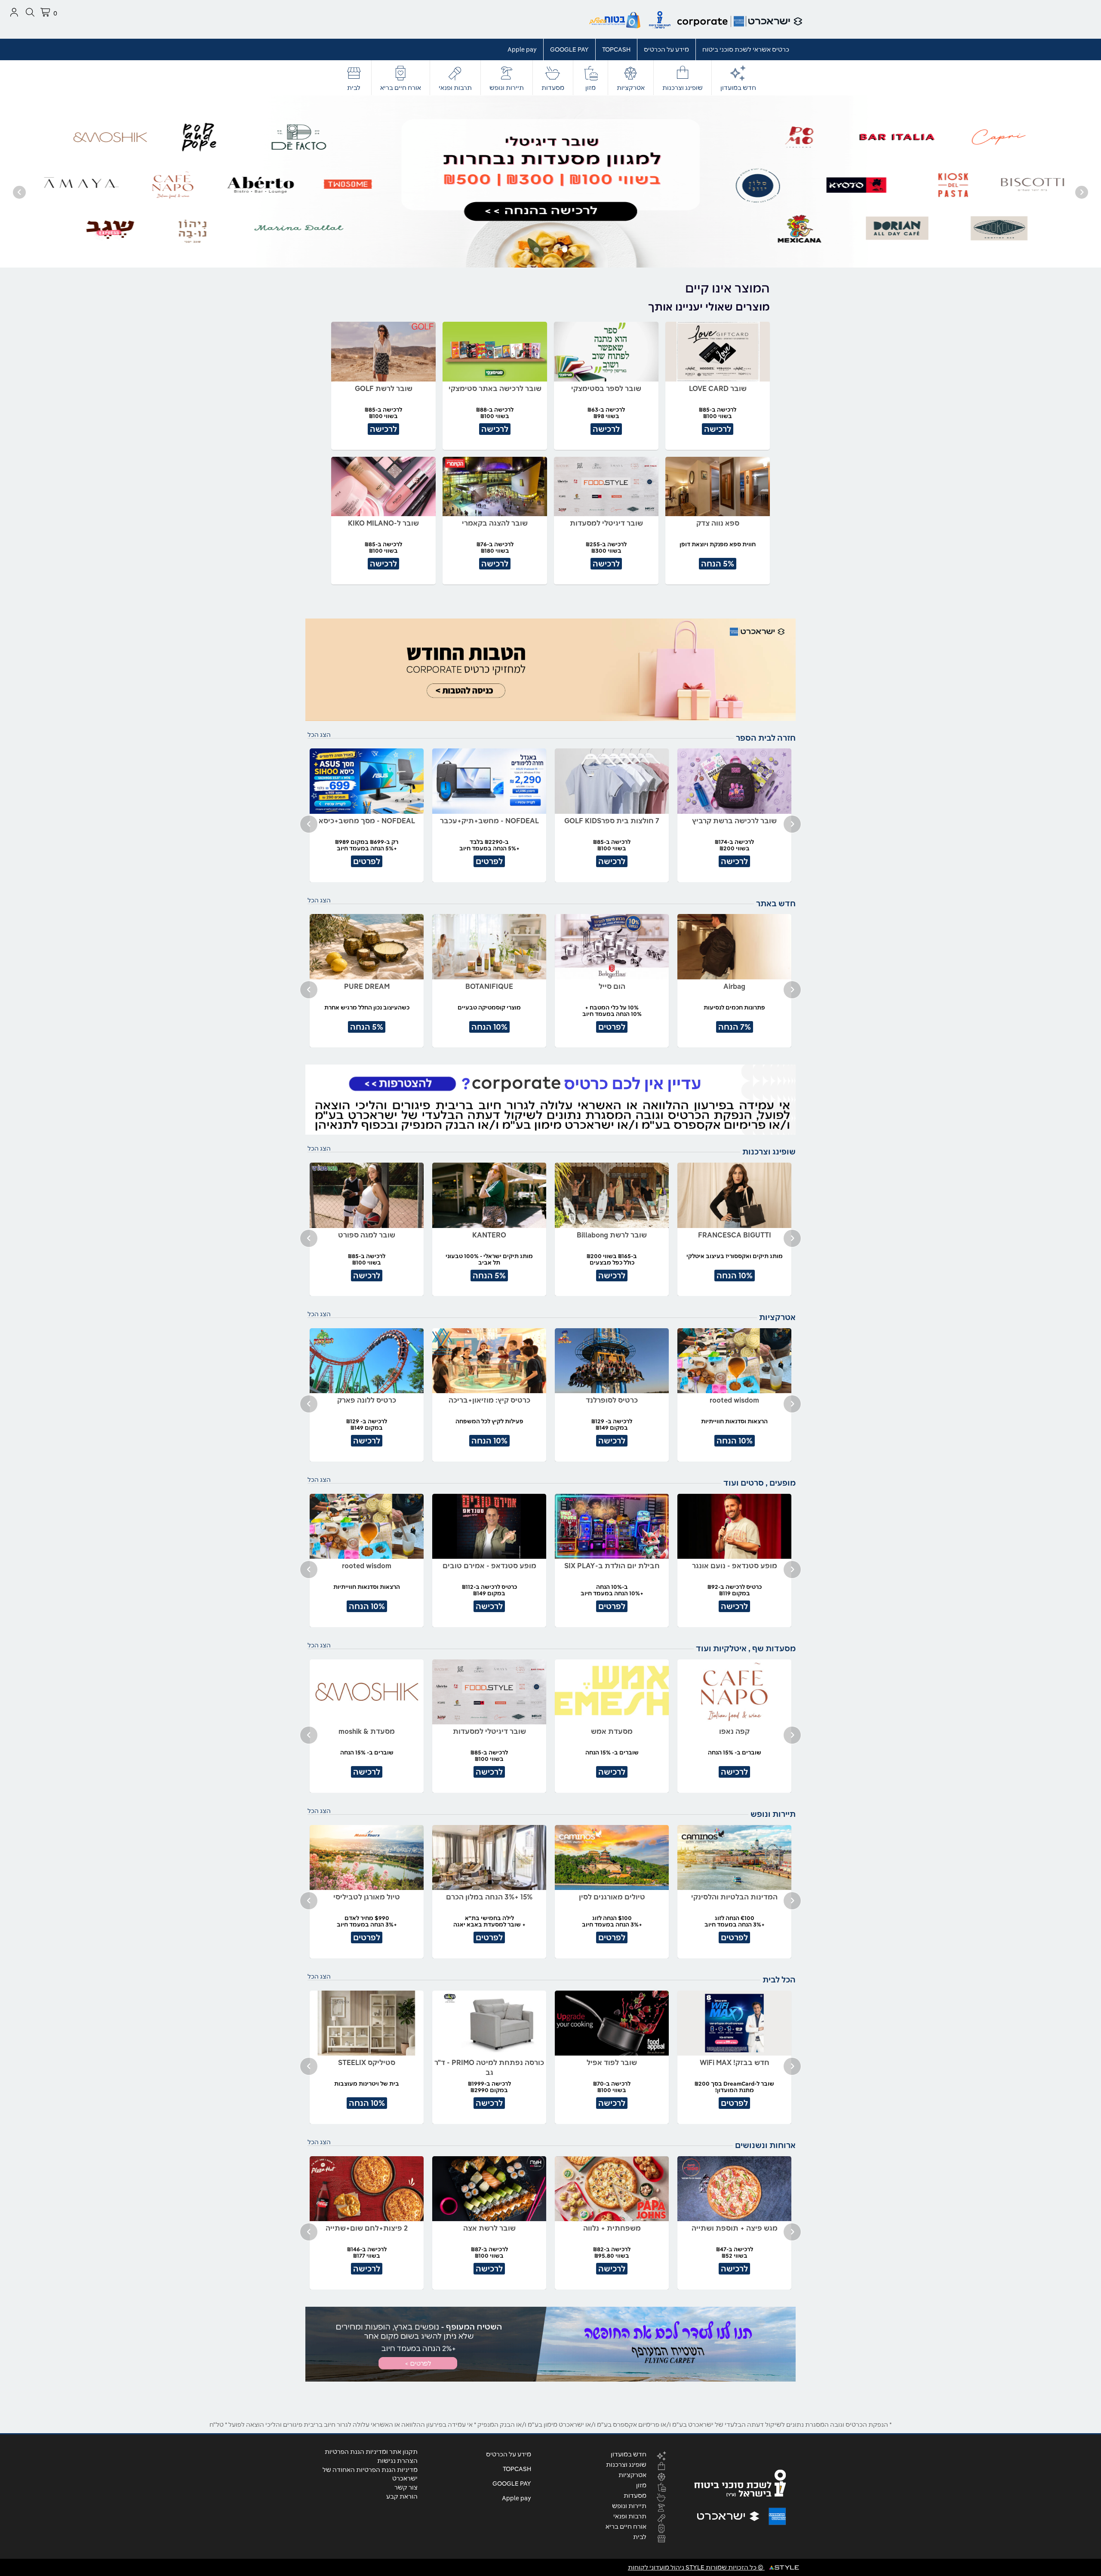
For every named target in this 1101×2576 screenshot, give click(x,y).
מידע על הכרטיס (666, 49)
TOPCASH (616, 49)
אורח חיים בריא (401, 88)
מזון (590, 88)
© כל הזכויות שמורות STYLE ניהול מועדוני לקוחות (696, 2567)
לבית (354, 88)
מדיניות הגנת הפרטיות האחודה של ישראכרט (370, 2474)
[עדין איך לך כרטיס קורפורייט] (550, 1100)
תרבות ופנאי (455, 88)
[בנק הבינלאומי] (550, 181)
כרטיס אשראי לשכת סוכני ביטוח (746, 49)
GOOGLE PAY (569, 49)
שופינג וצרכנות (683, 88)
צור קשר (406, 2487)
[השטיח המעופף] (550, 2344)
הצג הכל (319, 735)
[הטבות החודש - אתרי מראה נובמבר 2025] (550, 670)
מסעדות (553, 88)
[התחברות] (14, 12)
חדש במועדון (738, 88)
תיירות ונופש (507, 88)
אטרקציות (631, 88)
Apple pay (522, 49)
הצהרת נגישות (397, 2461)
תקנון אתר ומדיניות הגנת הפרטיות (371, 2452)
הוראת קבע (402, 2496)
